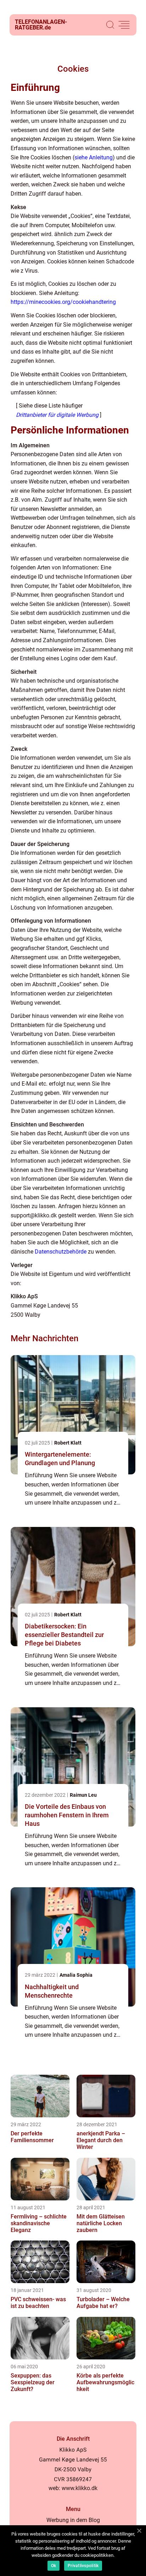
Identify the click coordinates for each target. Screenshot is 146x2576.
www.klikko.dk (80, 2488)
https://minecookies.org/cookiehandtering (63, 302)
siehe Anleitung (94, 157)
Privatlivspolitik (83, 2566)
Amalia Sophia (76, 1975)
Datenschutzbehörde (61, 1252)
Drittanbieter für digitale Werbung (57, 415)
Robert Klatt (68, 1443)
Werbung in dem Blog (73, 2520)
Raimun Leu (83, 1795)
